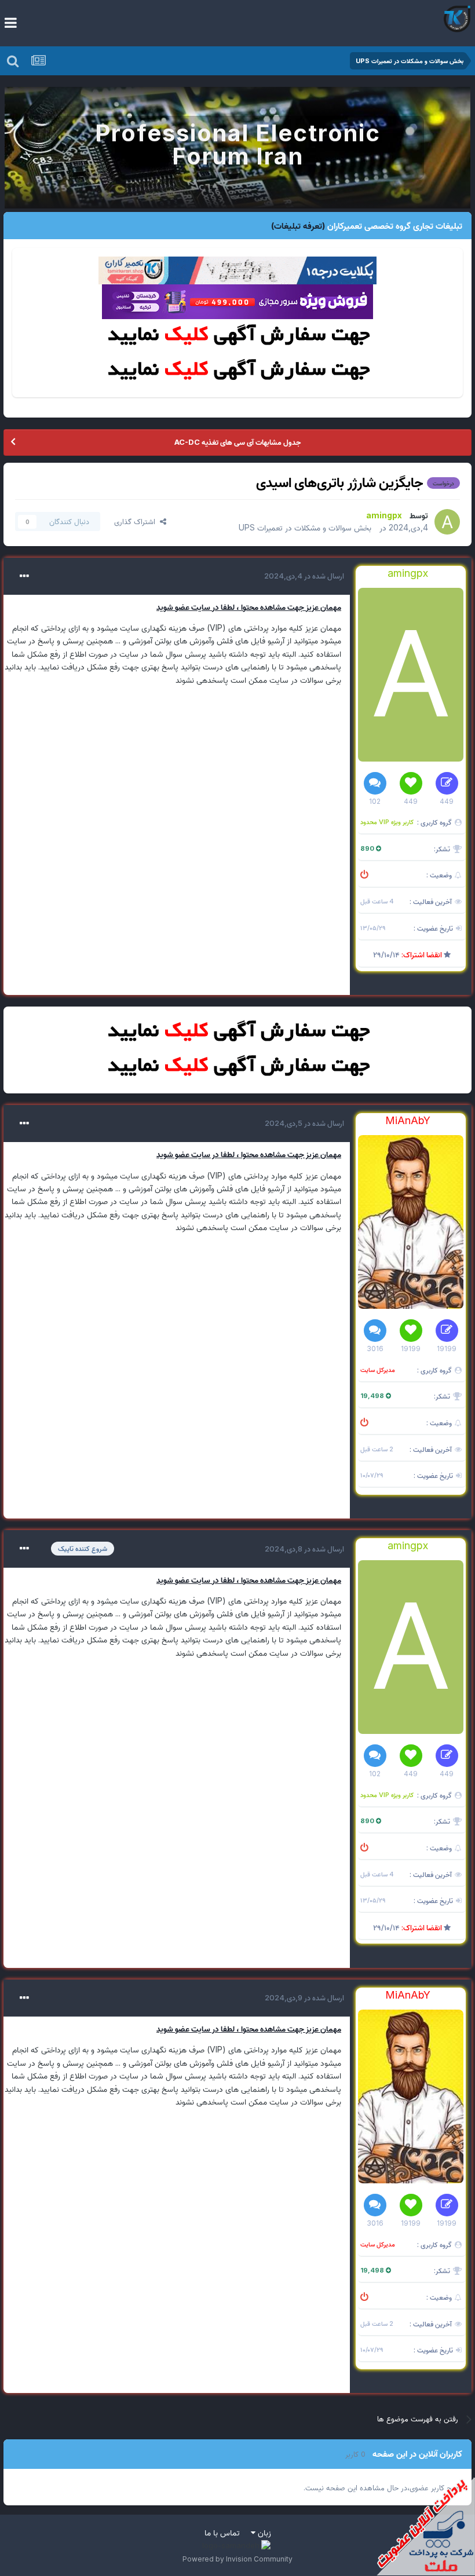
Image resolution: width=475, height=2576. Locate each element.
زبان (263, 2532)
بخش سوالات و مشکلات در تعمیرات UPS (305, 527)
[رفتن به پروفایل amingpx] (447, 522)
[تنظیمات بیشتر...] (24, 576)
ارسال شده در (304, 576)
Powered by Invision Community (237, 2559)
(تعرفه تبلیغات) (298, 226)
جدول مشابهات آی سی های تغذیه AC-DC (237, 442)
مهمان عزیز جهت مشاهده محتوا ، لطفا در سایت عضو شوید (249, 607)
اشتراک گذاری (137, 521)
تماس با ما (222, 2532)
